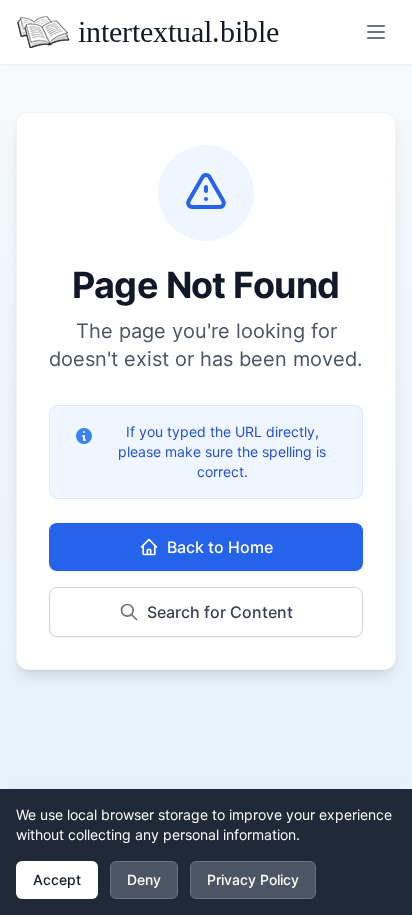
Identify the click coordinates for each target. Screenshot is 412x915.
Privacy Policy (253, 879)
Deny (144, 879)
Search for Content (220, 612)
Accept (57, 879)
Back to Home (220, 547)
